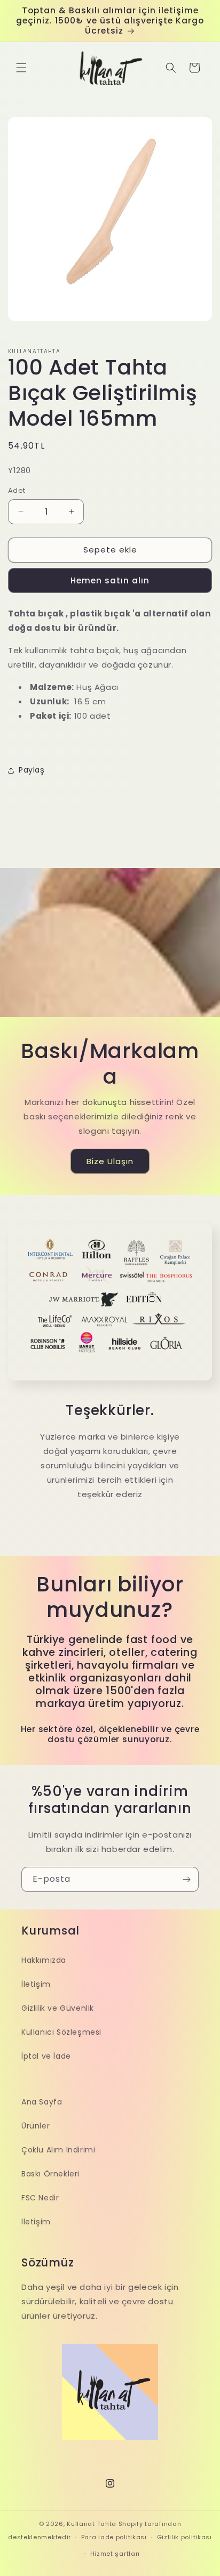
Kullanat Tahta (92, 2524)
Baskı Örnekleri (50, 2174)
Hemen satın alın (110, 580)
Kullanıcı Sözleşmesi (61, 2032)
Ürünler (36, 2126)
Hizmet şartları (115, 2554)
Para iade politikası (114, 2537)
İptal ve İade (46, 2056)
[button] (21, 68)
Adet (17, 490)
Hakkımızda (44, 1960)
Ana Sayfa (42, 2102)
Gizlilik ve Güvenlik (58, 2008)
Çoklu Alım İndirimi (58, 2150)
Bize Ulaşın (110, 1161)
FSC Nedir (40, 2198)
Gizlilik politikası (184, 2537)
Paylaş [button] (32, 770)
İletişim (36, 1984)
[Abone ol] (186, 1879)
